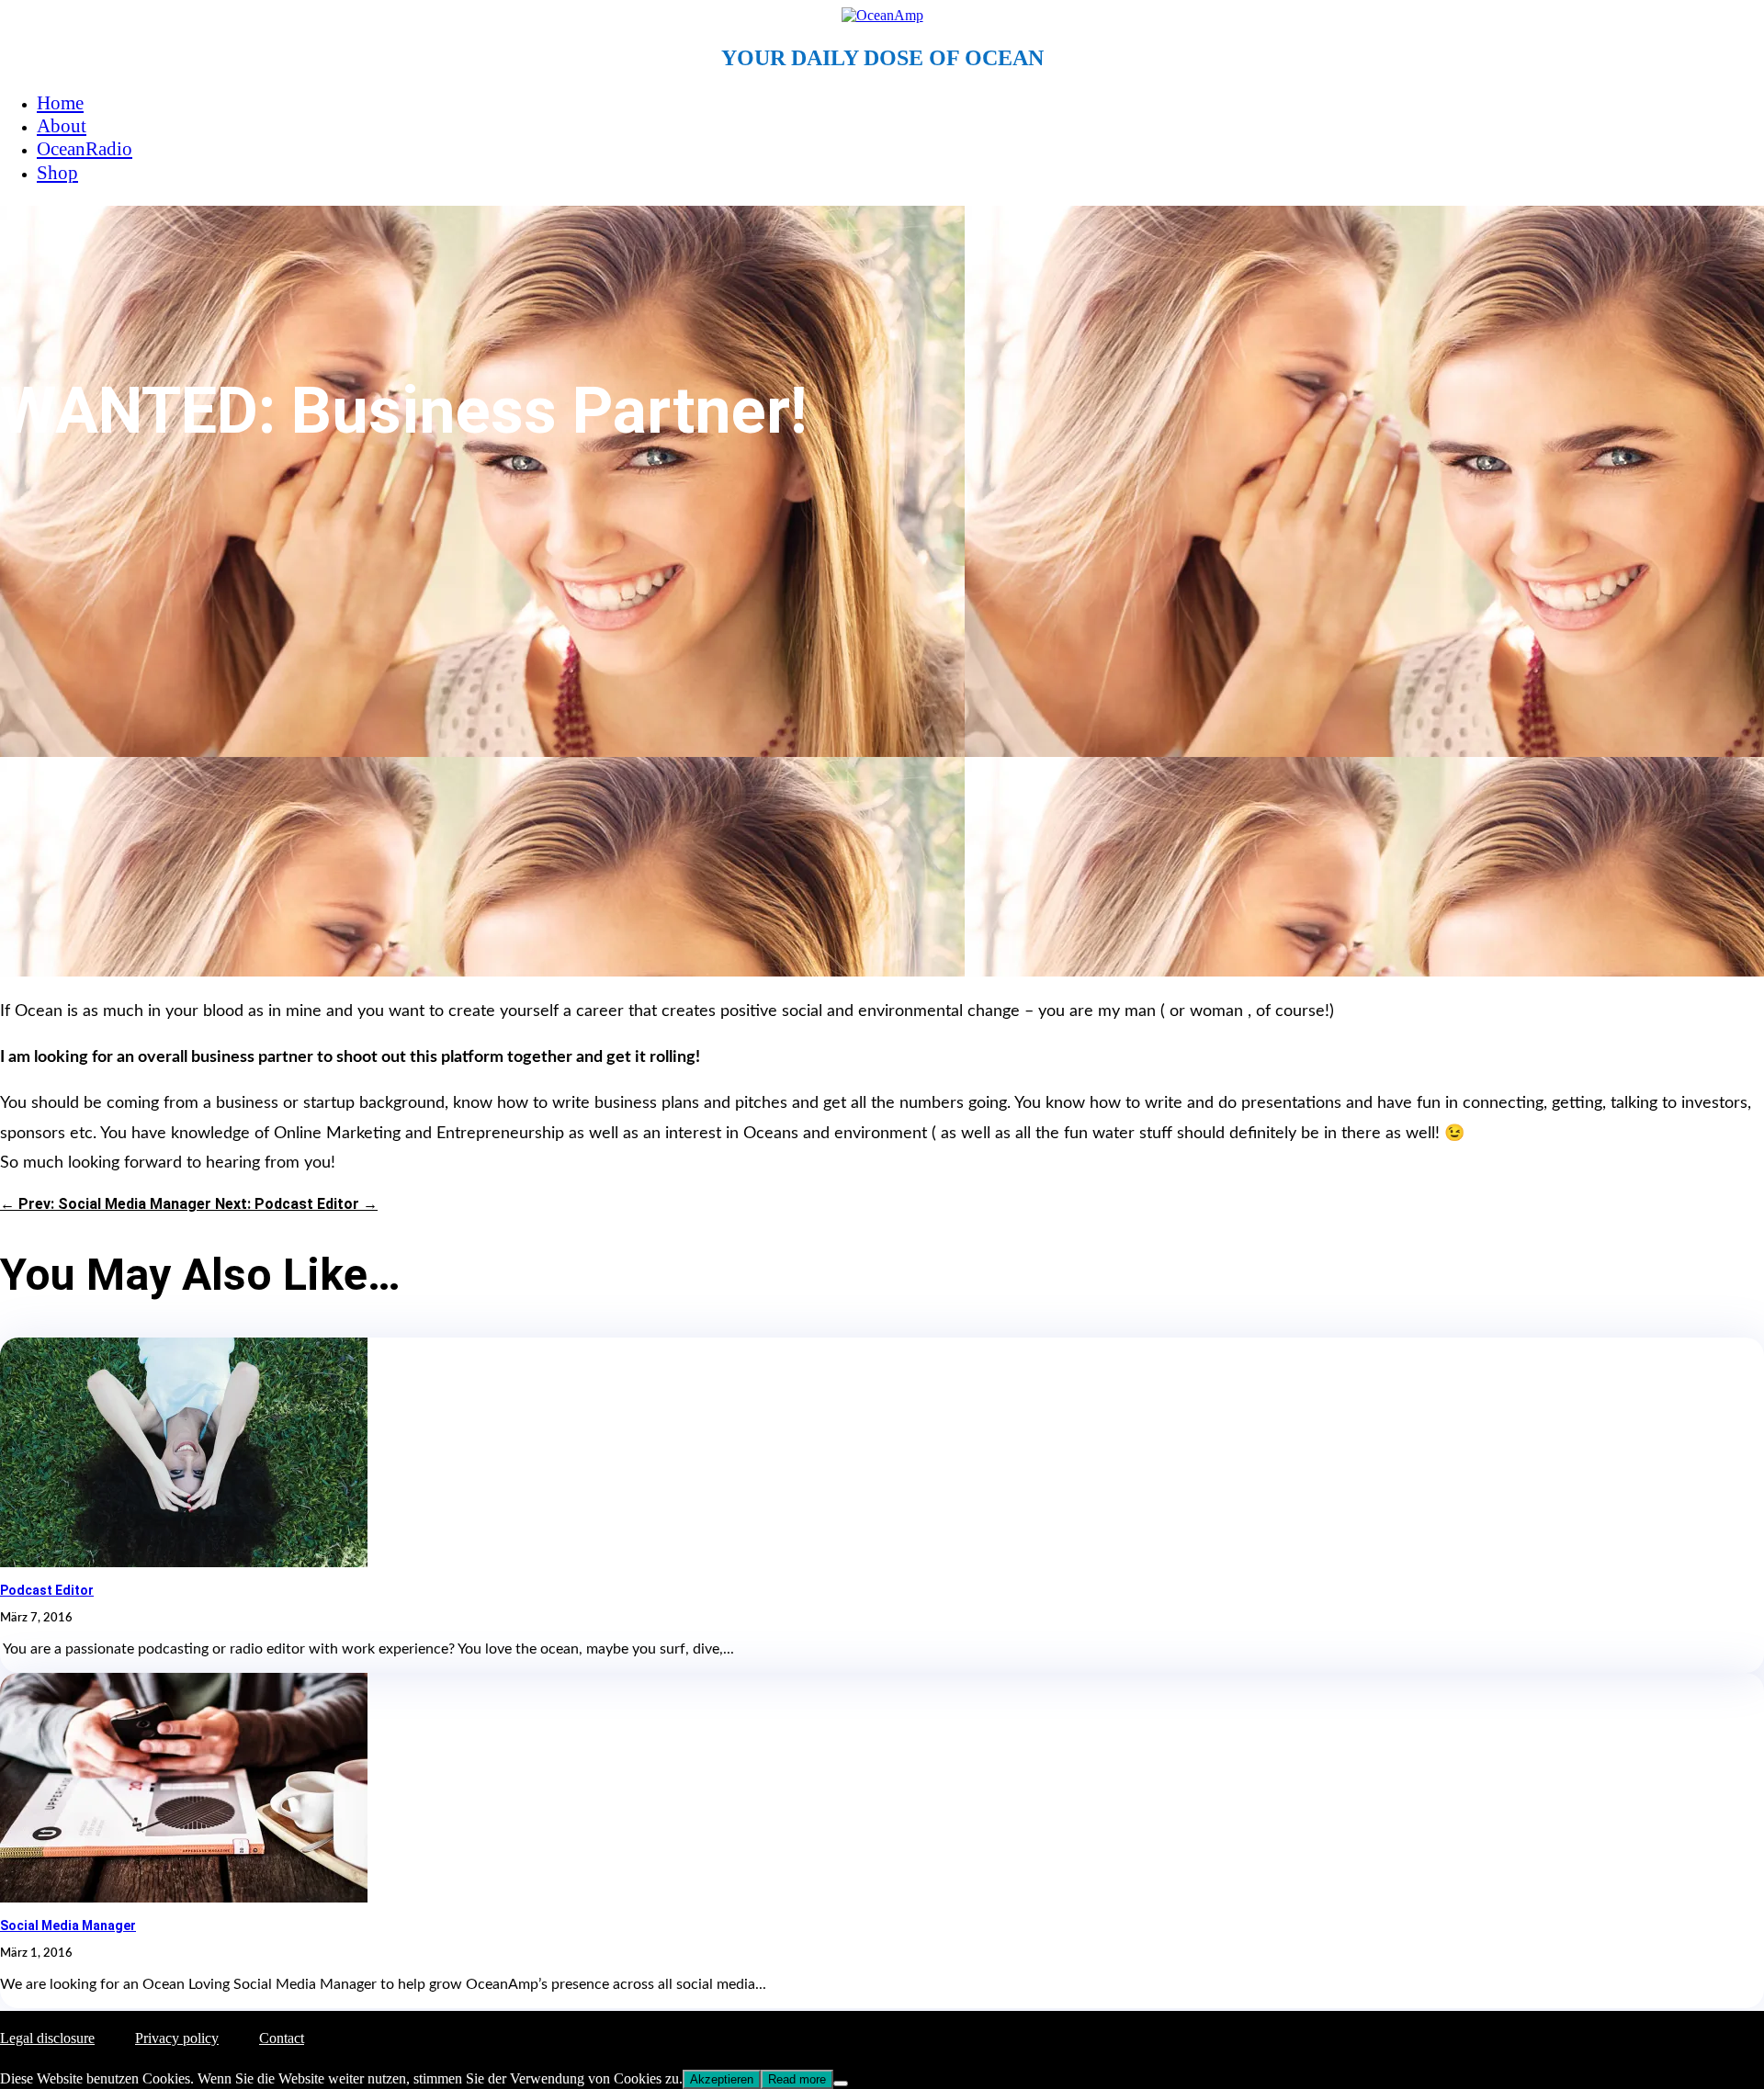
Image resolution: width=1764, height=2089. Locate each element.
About (62, 126)
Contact (282, 2038)
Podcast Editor (47, 1590)
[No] (841, 2083)
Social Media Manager (68, 1925)
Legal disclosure (47, 2038)
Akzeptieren (722, 2079)
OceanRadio (85, 149)
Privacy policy (177, 2038)
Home (60, 103)
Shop (57, 173)
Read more (797, 2079)
